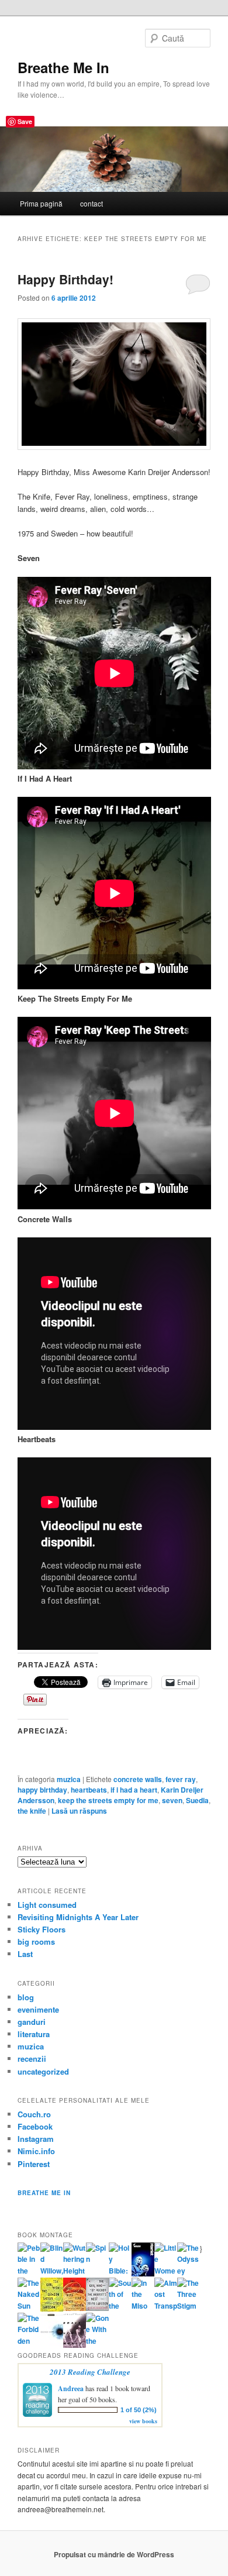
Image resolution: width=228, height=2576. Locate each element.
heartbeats (89, 1790)
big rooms (36, 1942)
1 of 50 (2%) (139, 2410)
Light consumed (47, 1905)
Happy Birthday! (65, 279)
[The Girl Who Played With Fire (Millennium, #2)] (75, 2308)
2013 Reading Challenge (90, 2372)
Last (25, 1954)
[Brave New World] (75, 2345)
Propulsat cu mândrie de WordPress (114, 2554)
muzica (69, 1779)
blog (26, 1997)
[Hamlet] (143, 2274)
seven (172, 1800)
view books (143, 2421)
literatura (34, 2034)
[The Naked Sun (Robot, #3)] (29, 2306)
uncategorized (43, 2071)
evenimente (38, 2009)
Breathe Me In (63, 67)
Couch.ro (34, 2114)
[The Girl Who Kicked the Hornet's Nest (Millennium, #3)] (97, 2308)
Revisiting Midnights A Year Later (78, 1917)
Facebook (35, 2126)
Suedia (197, 1800)
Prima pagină (41, 203)
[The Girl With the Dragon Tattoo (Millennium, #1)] (52, 2309)
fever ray (181, 1779)
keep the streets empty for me (108, 1800)
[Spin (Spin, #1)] (97, 2259)
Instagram (36, 2139)
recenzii (32, 2059)
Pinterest (34, 2164)
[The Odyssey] (189, 2271)
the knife (32, 1811)
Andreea (71, 2388)
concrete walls (138, 1779)
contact (91, 203)
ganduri (32, 2022)
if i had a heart (134, 1790)
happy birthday (42, 1790)
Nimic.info (36, 2151)
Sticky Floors (42, 1929)
